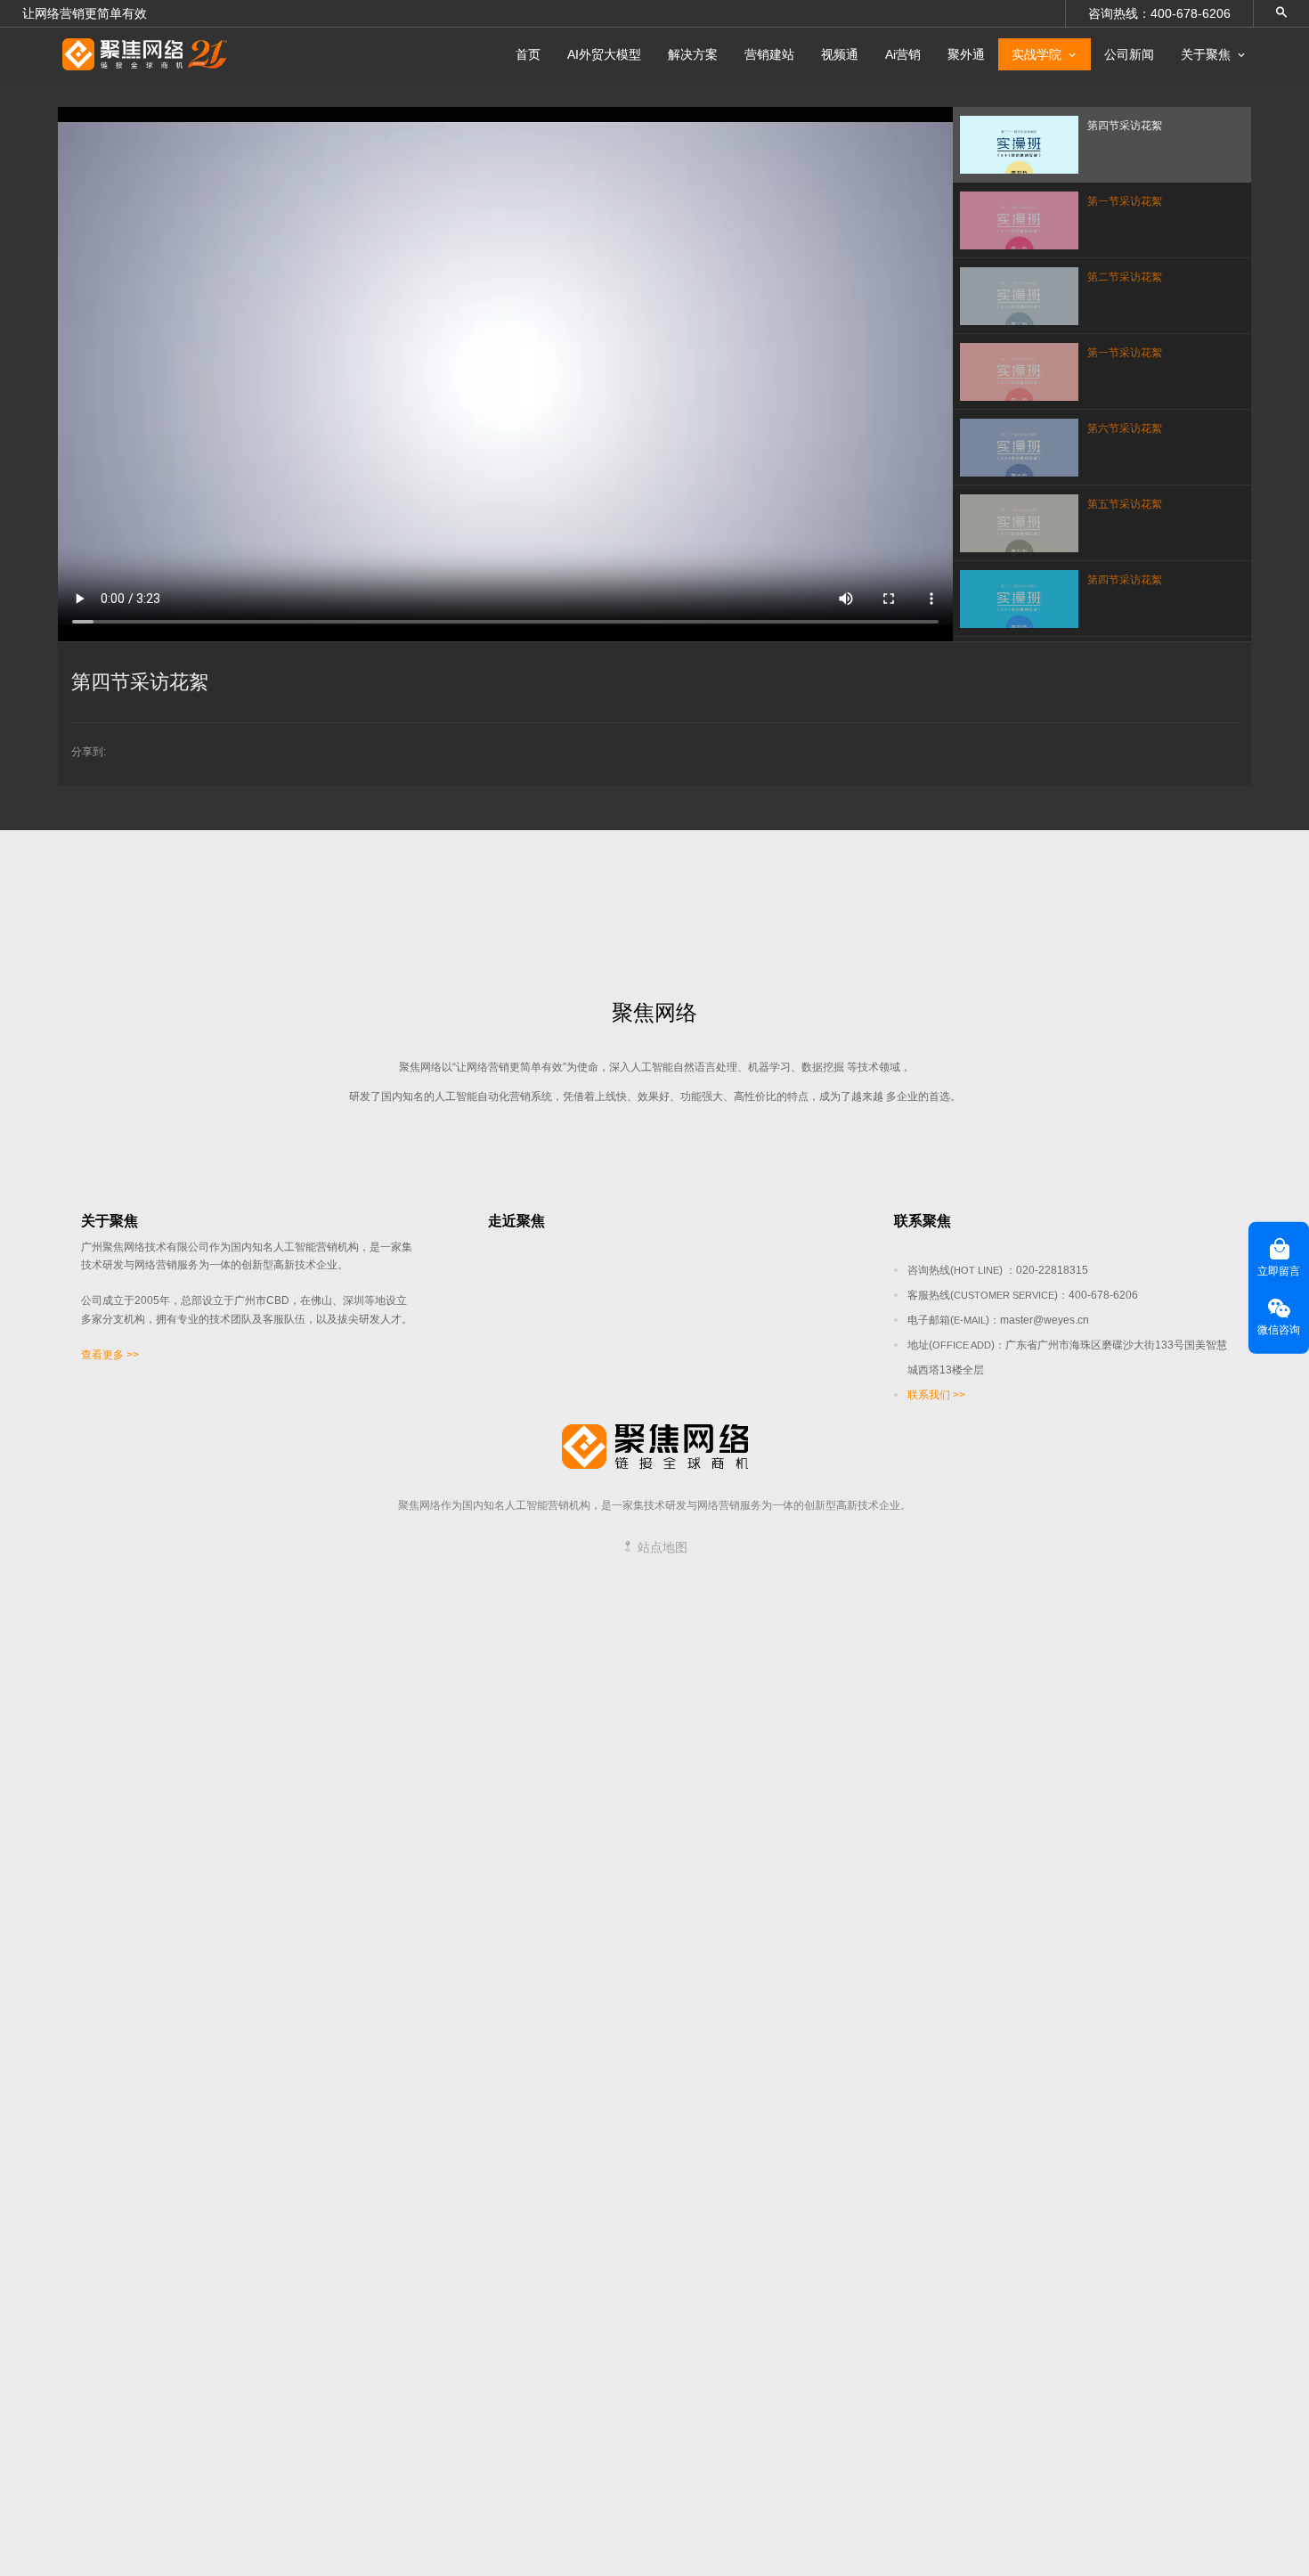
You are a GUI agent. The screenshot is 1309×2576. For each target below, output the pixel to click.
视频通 (840, 54)
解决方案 (693, 54)
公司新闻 (1129, 54)
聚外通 (966, 54)
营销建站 (769, 54)
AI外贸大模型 (604, 54)
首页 (528, 54)
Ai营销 (903, 54)
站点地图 (661, 1547)
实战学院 (1037, 54)
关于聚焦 (1206, 54)
